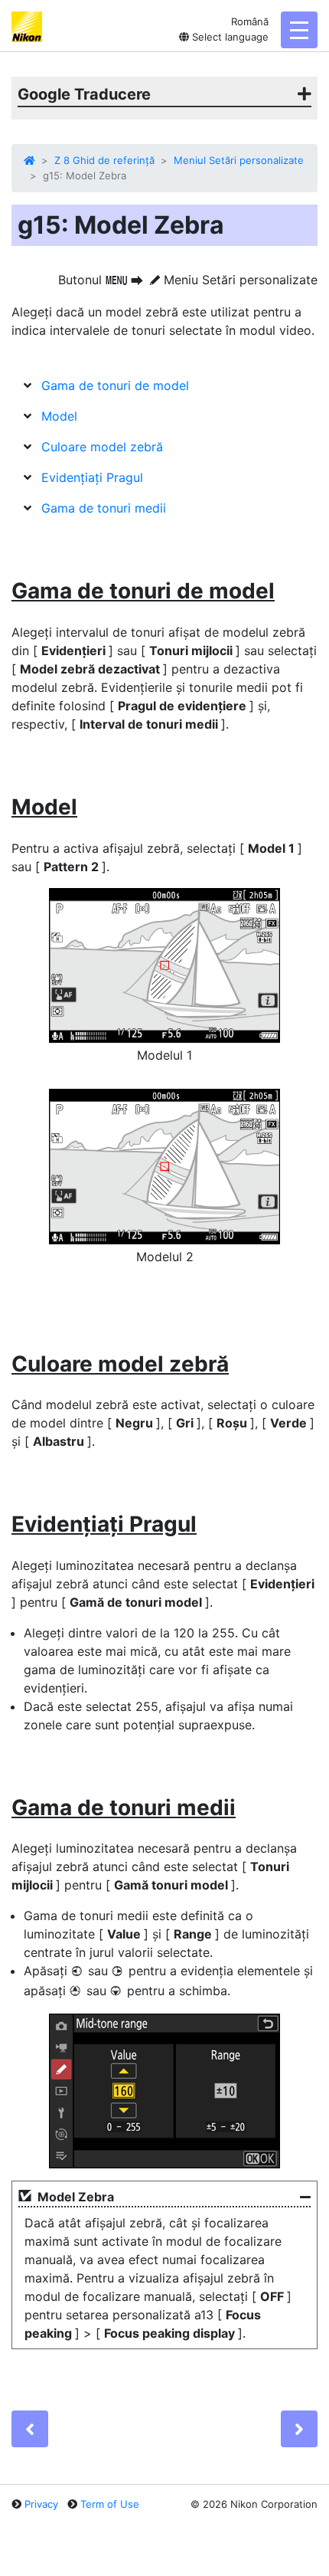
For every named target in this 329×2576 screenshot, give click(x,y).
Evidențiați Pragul (92, 477)
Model (59, 416)
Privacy (41, 2504)
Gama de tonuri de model (115, 385)
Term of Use (110, 2504)
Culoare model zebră (102, 447)
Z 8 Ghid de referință (104, 160)
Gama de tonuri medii (104, 508)
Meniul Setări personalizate (239, 160)
